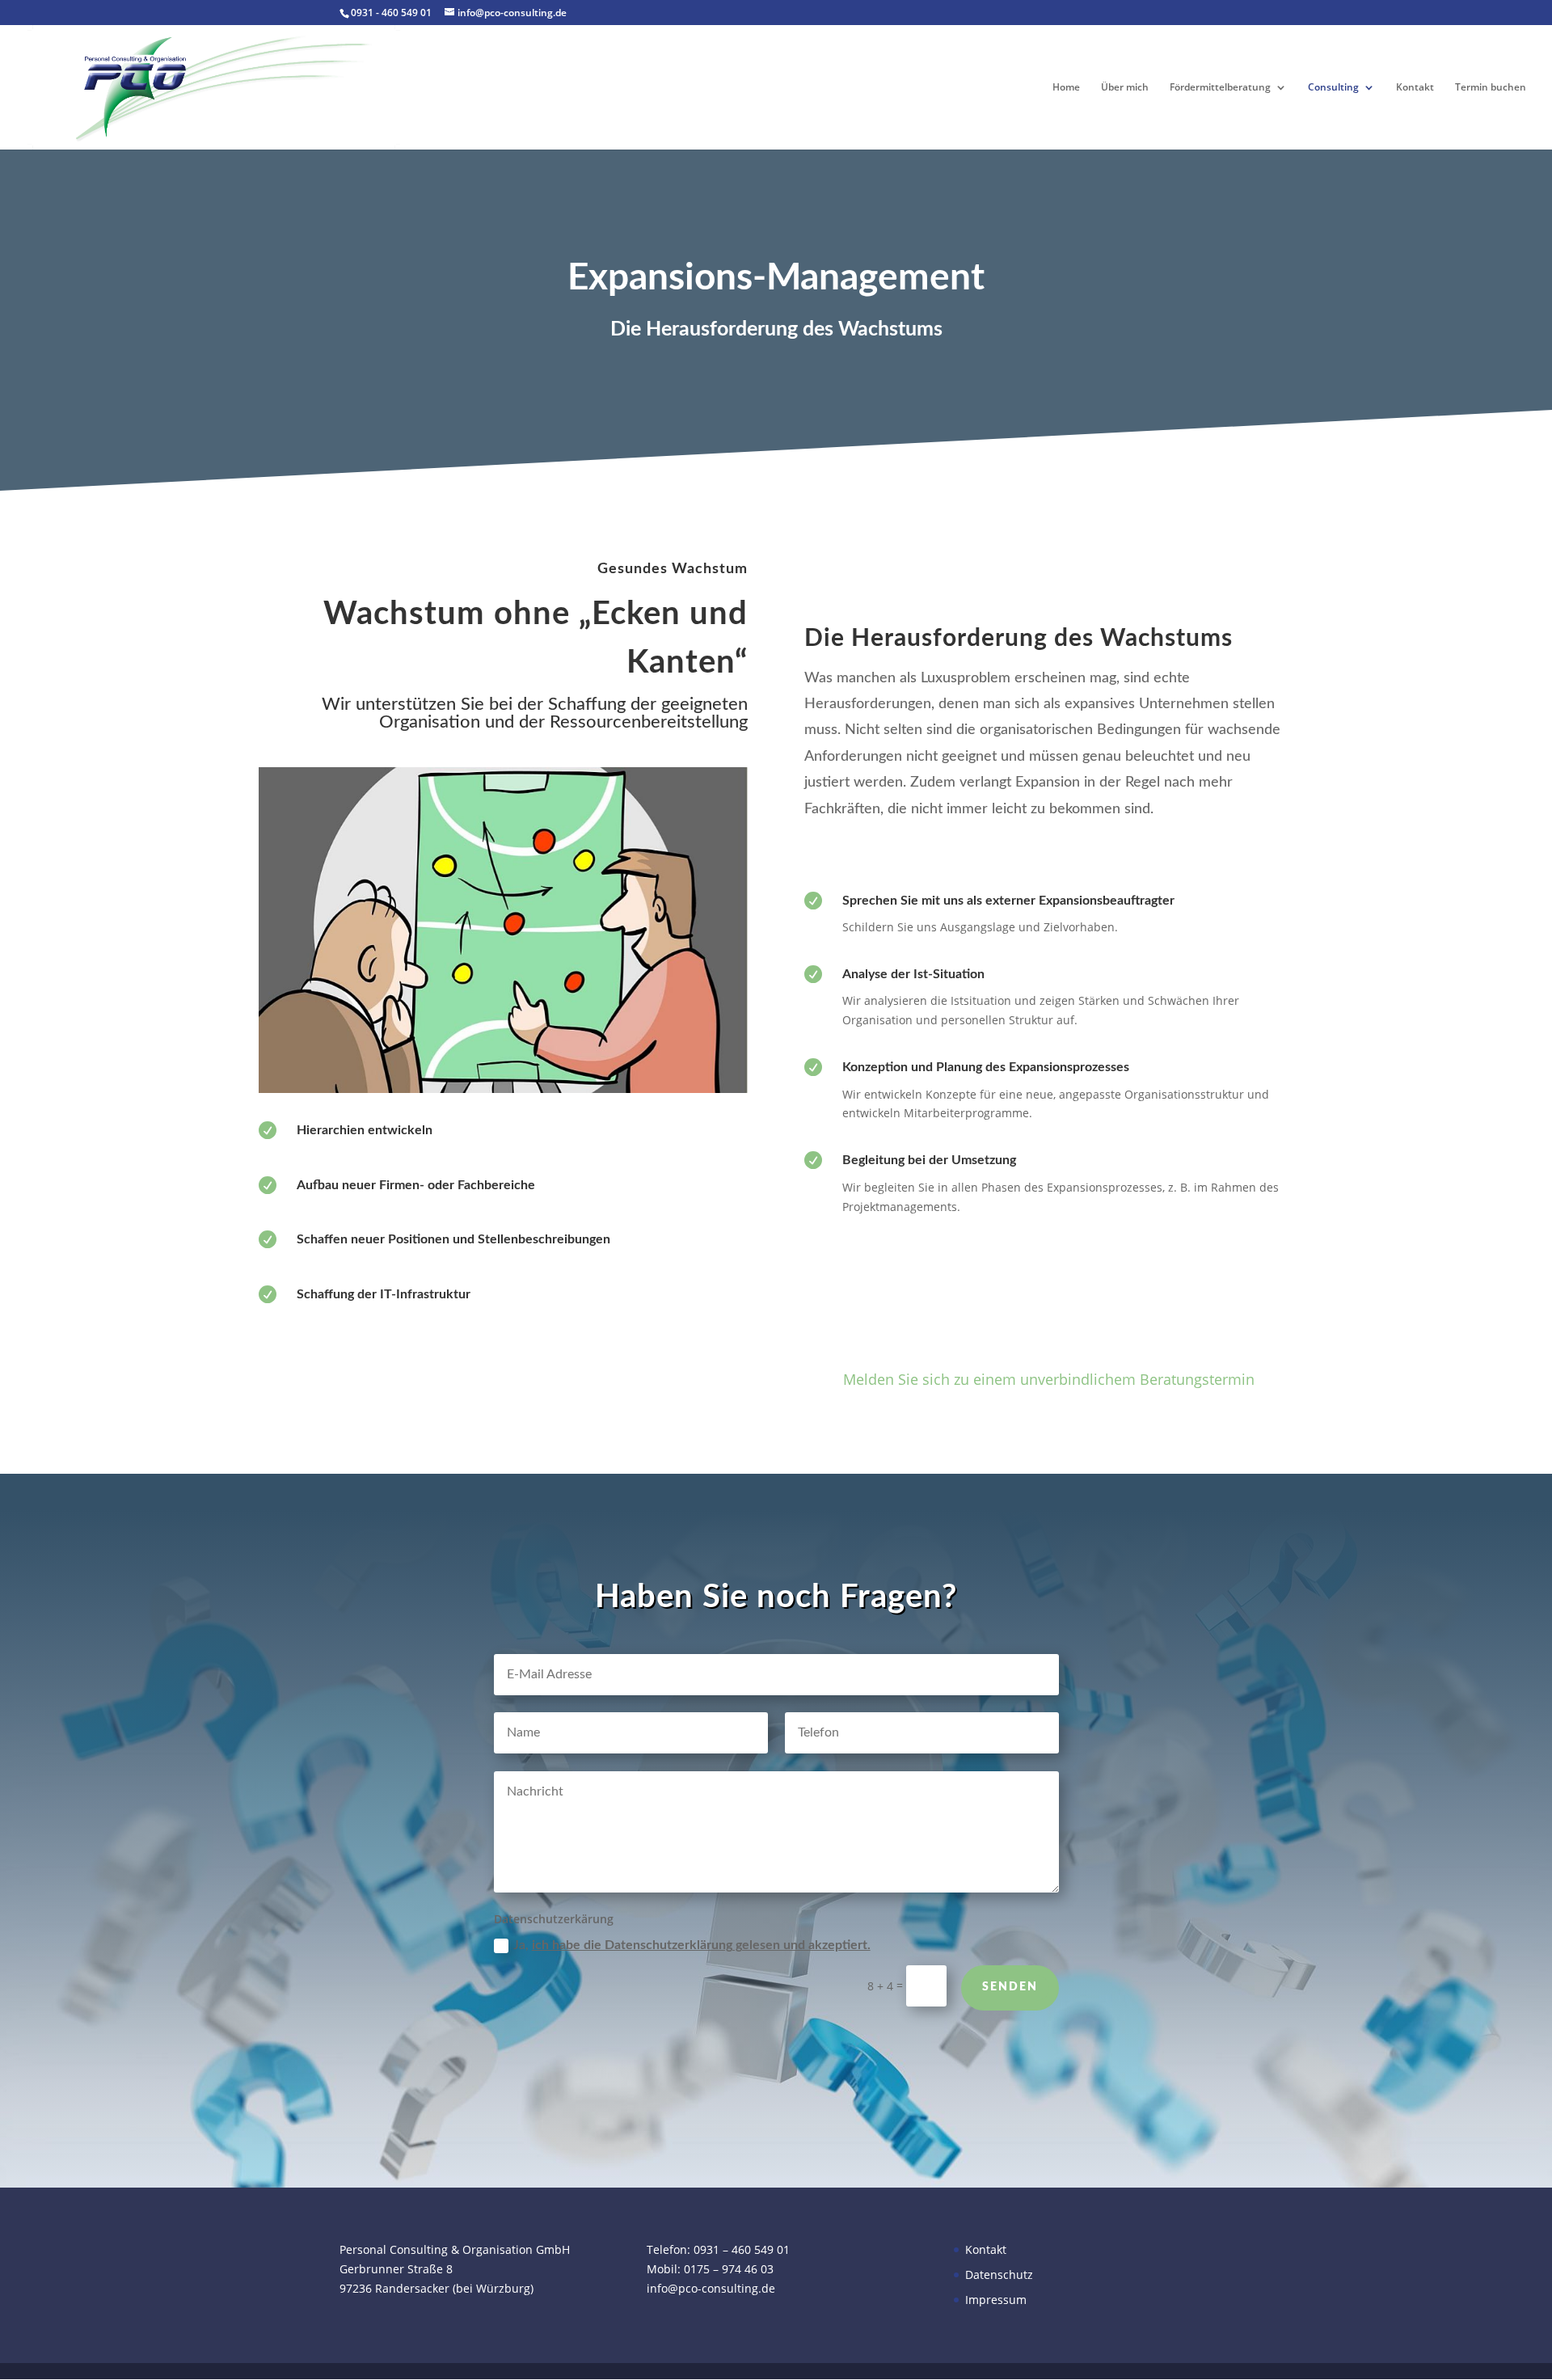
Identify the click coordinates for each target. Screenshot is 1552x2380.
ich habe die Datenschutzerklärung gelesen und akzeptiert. (701, 1945)
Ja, (692, 1945)
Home (1066, 88)
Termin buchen (1491, 88)
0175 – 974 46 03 (729, 2269)
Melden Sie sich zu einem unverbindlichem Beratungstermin (1049, 1379)
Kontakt (1415, 88)
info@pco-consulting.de (711, 2288)
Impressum (996, 2300)
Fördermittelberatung (1220, 88)
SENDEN (1010, 1987)
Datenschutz (999, 2275)
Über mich (1125, 88)
